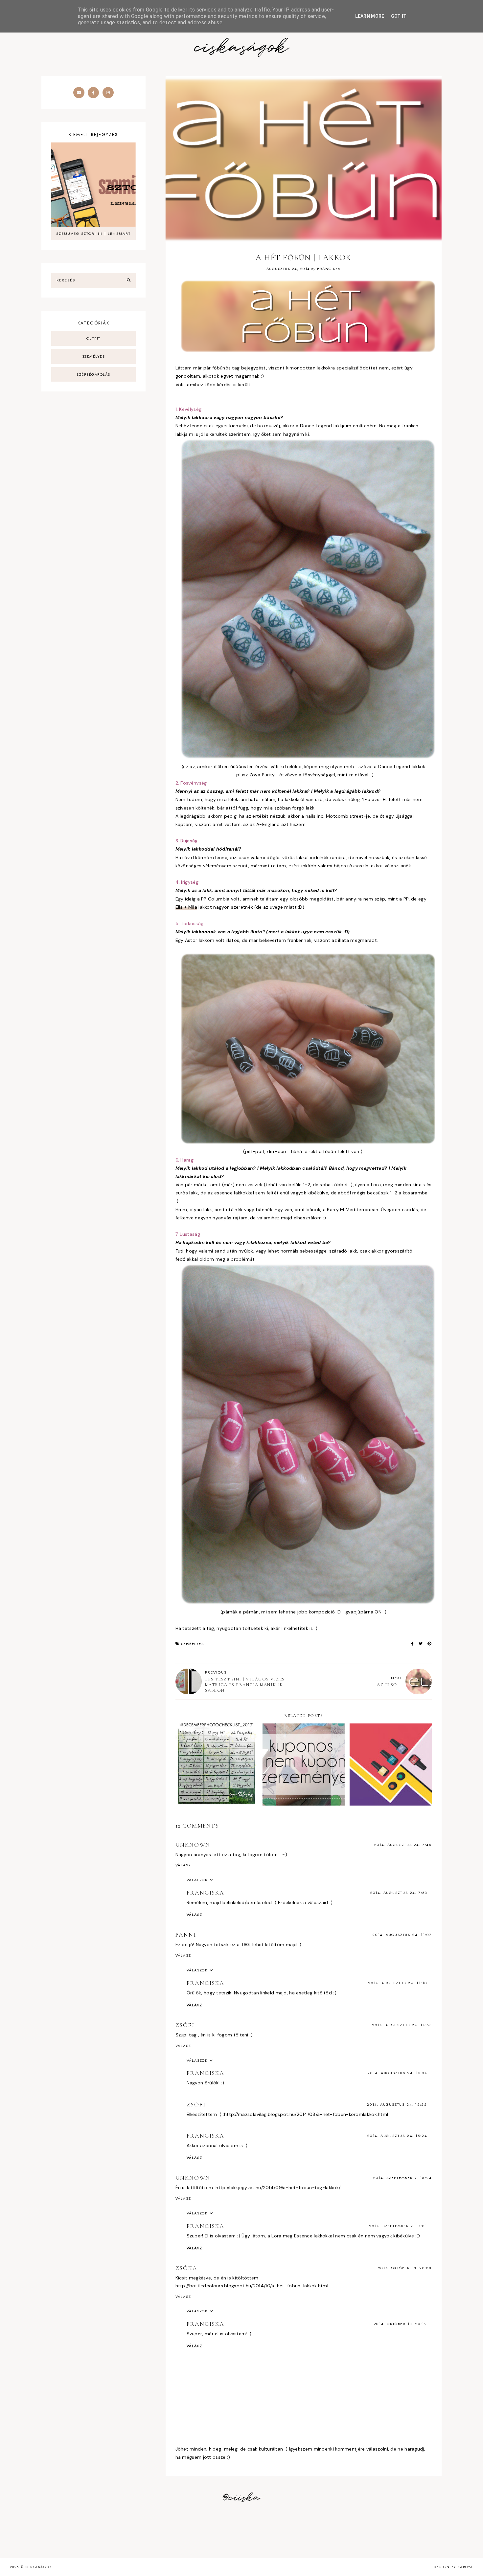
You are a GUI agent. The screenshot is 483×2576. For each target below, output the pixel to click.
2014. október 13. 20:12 (400, 2324)
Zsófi (185, 2025)
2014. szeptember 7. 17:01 (398, 2226)
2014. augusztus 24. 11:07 (402, 1935)
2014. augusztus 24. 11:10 (398, 1983)
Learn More (370, 16)
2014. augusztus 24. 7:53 (399, 1893)
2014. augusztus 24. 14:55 (402, 2025)
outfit (93, 338)
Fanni (186, 1935)
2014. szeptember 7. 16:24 (402, 2178)
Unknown (193, 1845)
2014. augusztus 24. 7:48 (403, 1845)
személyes (193, 1644)
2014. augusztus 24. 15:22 (397, 2104)
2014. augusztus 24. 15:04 (397, 2073)
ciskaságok (241, 48)
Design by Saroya (453, 2567)
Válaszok (197, 1880)
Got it (399, 16)
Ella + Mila (186, 907)
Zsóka (186, 2268)
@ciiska (241, 2498)
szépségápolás (93, 374)
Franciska (206, 1893)
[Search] (129, 280)
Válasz (183, 1865)
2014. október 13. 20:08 (405, 2268)
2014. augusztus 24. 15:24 (397, 2136)
